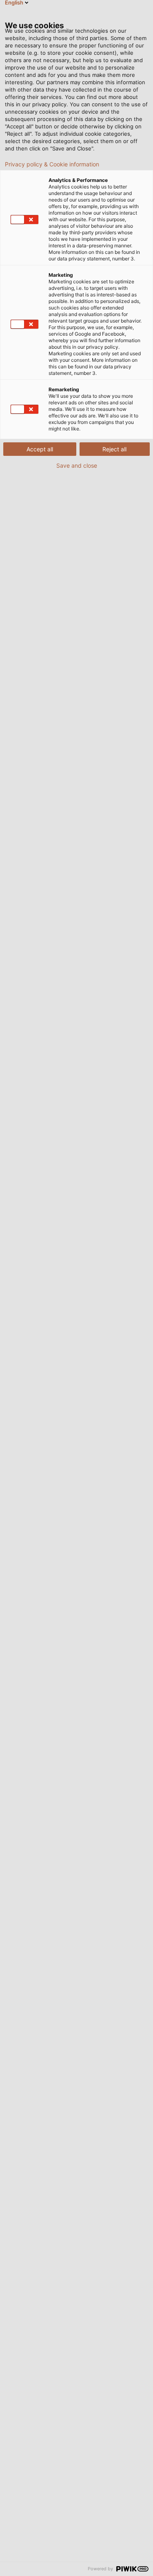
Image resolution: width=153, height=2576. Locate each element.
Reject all (114, 449)
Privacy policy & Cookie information (52, 164)
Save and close (77, 466)
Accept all (40, 449)
